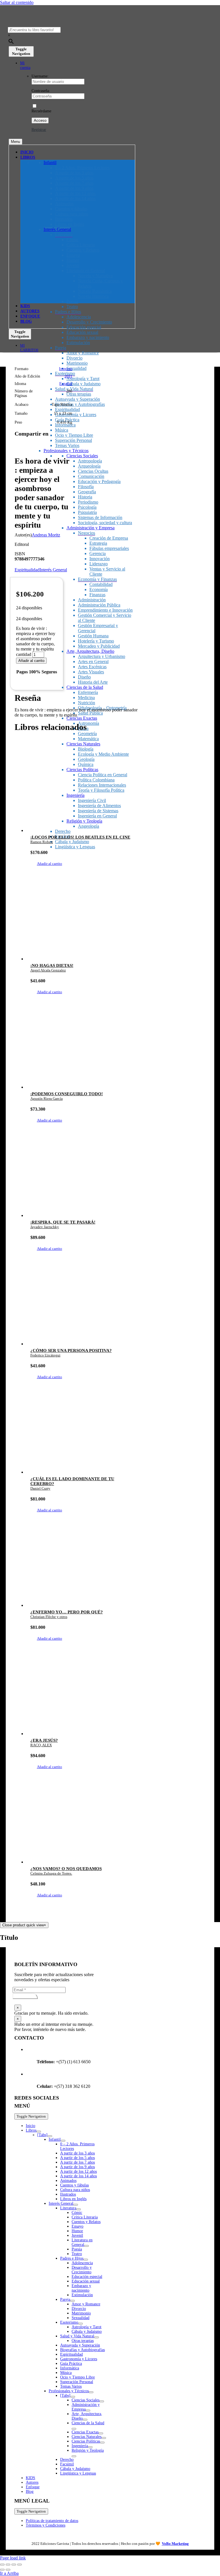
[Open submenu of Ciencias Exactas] (101, 2433)
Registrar (39, 130)
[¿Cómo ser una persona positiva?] (82, 1302)
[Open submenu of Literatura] (78, 2209)
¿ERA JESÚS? (44, 1740)
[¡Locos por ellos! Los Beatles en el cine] (82, 789)
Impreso (66, 369)
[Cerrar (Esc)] (19, 2565)
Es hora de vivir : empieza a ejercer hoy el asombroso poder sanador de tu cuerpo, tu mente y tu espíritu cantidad (36, 641)
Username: (40, 76)
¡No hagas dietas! (52, 965)
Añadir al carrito (31, 661)
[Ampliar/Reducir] (2, 2565)
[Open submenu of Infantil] (63, 2141)
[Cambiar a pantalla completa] (8, 2565)
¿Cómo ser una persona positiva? (71, 1350)
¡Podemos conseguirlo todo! (67, 1094)
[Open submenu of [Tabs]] (50, 2136)
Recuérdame (41, 111)
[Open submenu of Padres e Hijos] (86, 2260)
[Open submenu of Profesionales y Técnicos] (91, 2392)
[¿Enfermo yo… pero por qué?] (82, 1564)
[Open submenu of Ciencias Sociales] (102, 2401)
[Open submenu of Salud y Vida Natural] (97, 2337)
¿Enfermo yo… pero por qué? (67, 1612)
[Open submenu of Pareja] (72, 2301)
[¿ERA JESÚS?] (82, 1692)
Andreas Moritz (46, 535)
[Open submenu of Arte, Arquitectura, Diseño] (85, 2420)
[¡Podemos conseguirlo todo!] (82, 1046)
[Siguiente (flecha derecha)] (8, 2570)
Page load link (13, 2558)
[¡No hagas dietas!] (82, 917)
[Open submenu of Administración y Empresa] (88, 2411)
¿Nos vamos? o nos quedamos (66, 1869)
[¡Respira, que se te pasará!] (82, 1174)
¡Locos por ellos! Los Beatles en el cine (80, 837)
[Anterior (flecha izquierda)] (2, 2570)
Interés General (53, 570)
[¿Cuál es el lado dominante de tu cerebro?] (82, 1431)
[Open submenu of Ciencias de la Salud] (74, 2429)
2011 (68, 376)
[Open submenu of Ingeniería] (90, 2447)
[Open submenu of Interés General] (76, 2205)
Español (66, 384)
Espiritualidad (27, 570)
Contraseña (40, 91)
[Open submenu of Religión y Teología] (74, 2456)
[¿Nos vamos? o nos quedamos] (82, 1821)
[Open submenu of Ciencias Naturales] (104, 2438)
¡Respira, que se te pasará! (63, 1222)
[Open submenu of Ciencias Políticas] (102, 2443)
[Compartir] (14, 2565)
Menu (15, 142)
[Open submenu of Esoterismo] (80, 2324)
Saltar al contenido (17, 2)
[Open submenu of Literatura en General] (87, 2246)
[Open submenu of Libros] (39, 2132)
